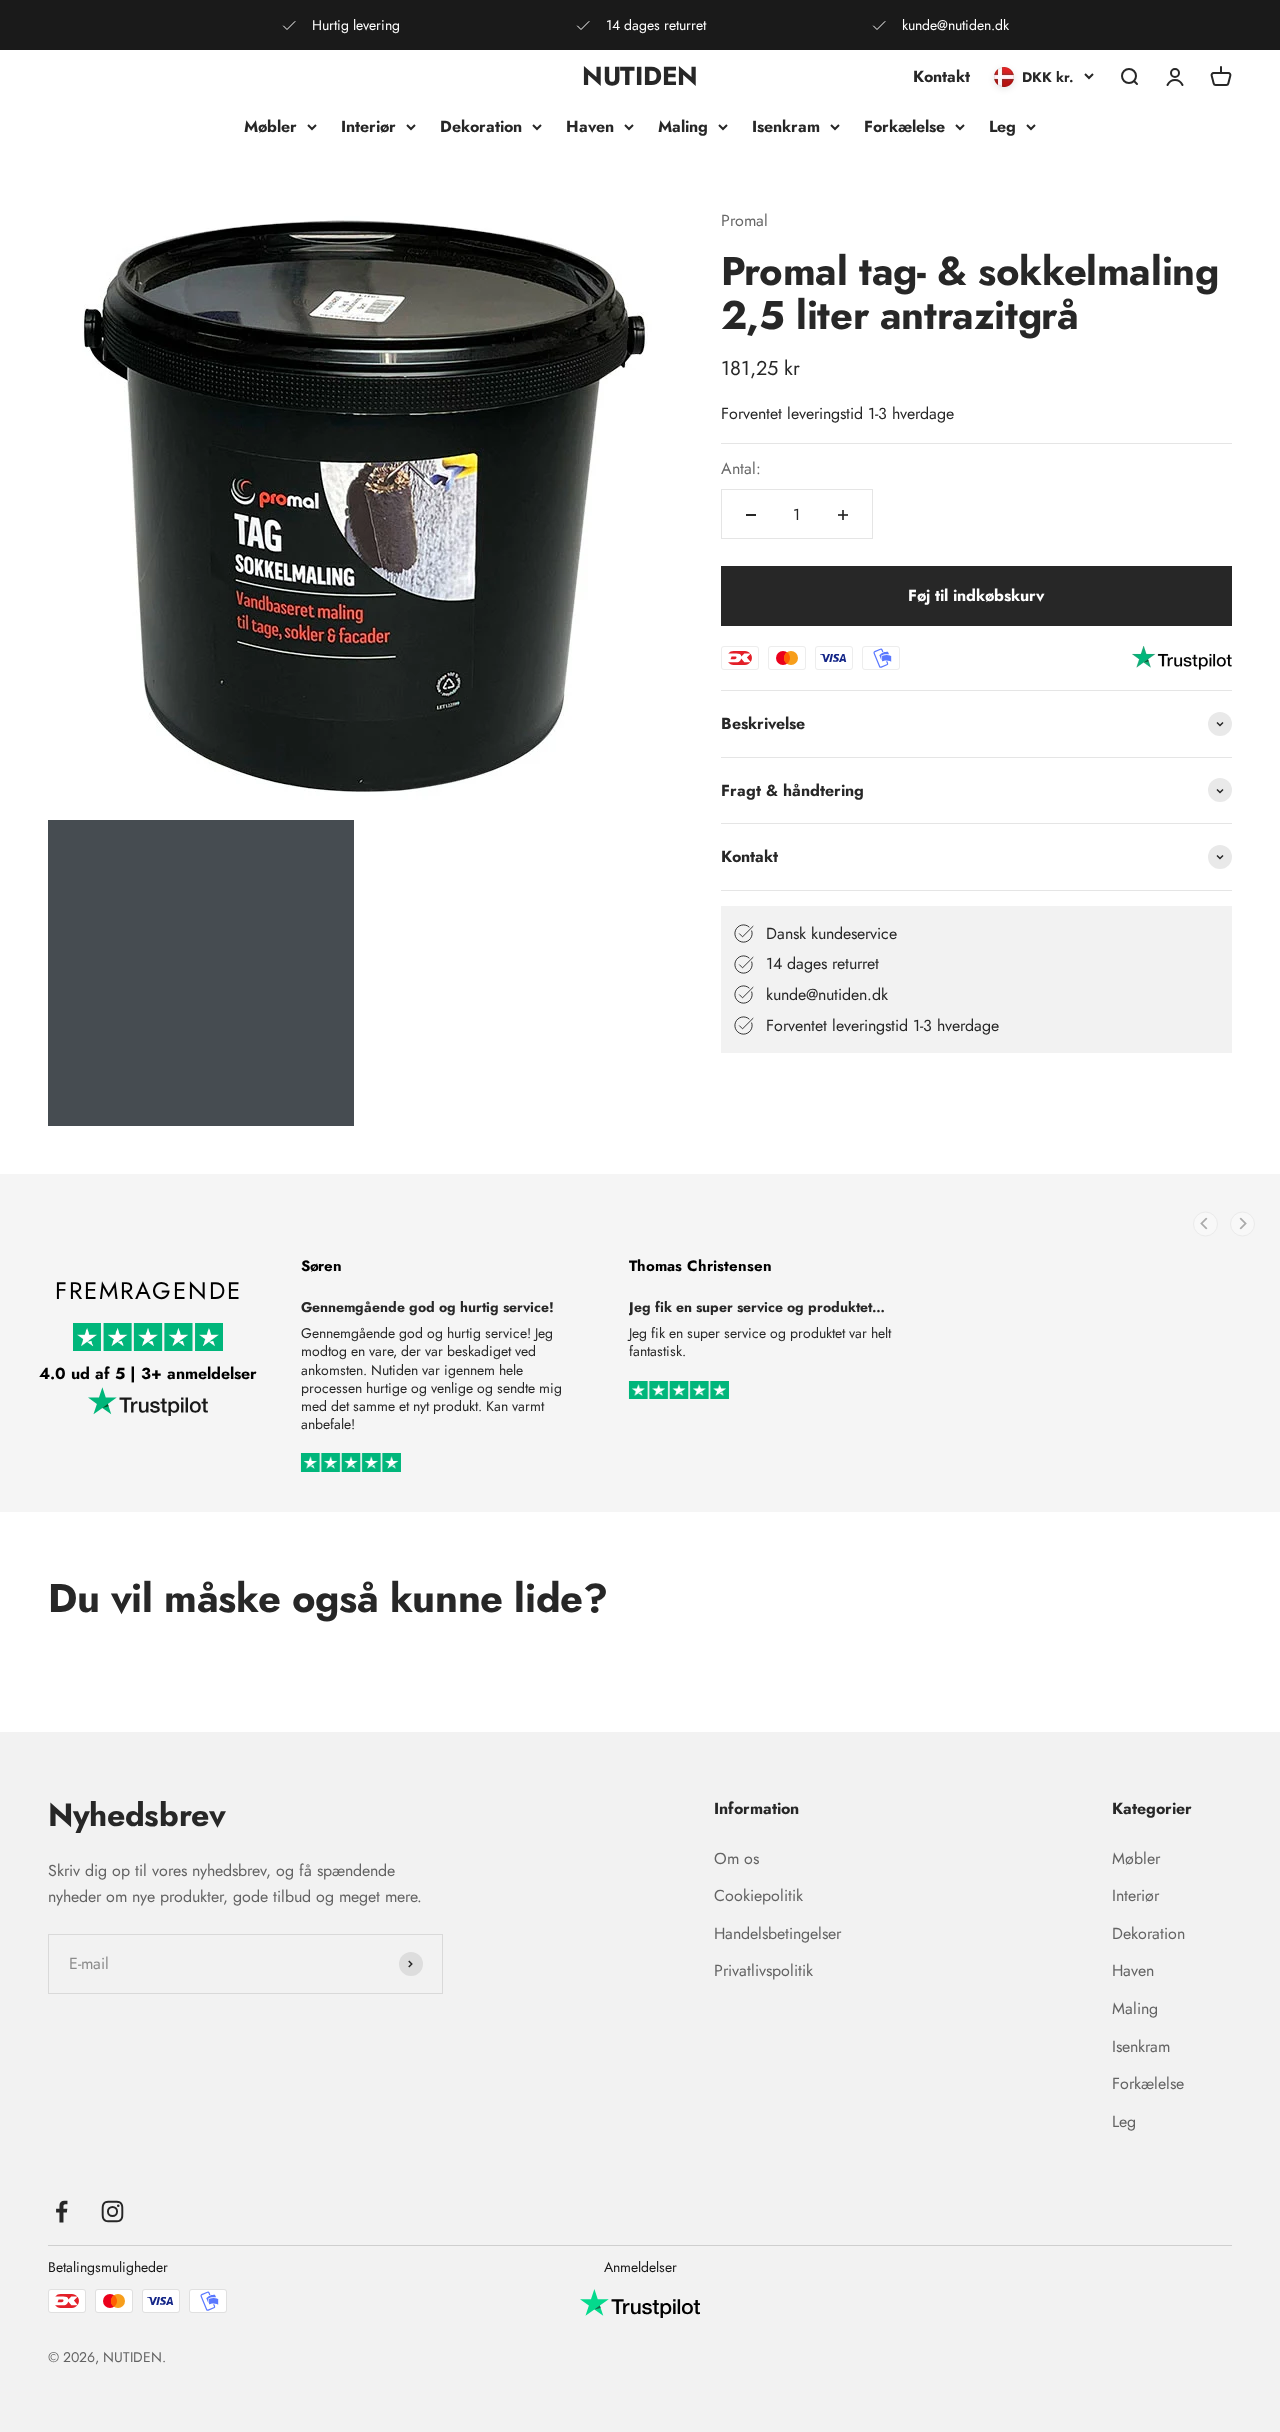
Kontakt (941, 76)
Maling (683, 126)
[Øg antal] (843, 515)
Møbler (270, 126)
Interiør (368, 126)
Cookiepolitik (758, 1895)
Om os (736, 1858)
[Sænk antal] (751, 515)
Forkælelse (904, 126)
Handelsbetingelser (777, 1933)
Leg (1002, 126)
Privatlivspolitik (763, 1970)
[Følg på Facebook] (61, 2211)
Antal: (741, 468)
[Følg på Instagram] (112, 2211)
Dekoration (481, 126)
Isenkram (786, 126)
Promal (744, 220)
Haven (590, 126)
